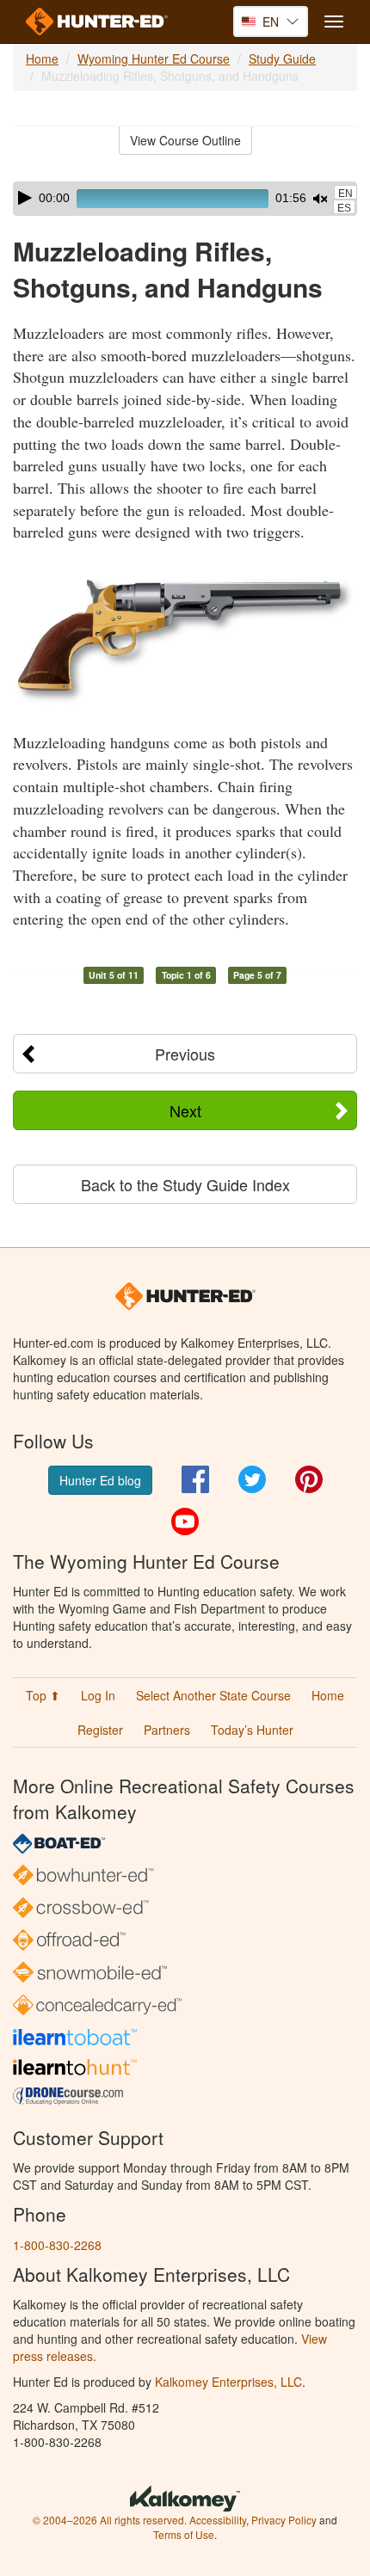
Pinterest (309, 1479)
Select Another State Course (213, 1695)
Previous (185, 1054)
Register (100, 1730)
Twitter (252, 1479)
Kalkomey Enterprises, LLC (228, 2382)
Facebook (195, 1479)
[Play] (25, 198)
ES (344, 208)
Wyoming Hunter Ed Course (154, 58)
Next (185, 1110)
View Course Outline (185, 140)
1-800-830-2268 (57, 2245)
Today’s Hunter (252, 1730)
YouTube (185, 1522)
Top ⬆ (43, 1695)
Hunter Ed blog (100, 1480)
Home (42, 58)
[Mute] (320, 199)
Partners (167, 1730)
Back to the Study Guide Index (185, 1184)
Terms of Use (184, 2534)
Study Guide (282, 58)
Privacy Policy (284, 2520)
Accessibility (218, 2520)
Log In (98, 1695)
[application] (185, 199)
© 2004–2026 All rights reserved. (110, 2520)
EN (345, 194)
